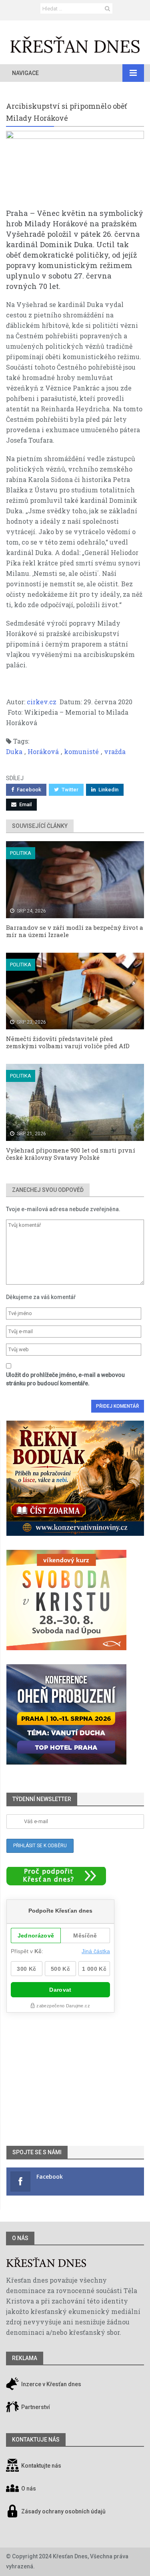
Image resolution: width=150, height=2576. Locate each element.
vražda (115, 751)
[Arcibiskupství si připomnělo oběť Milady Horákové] (75, 169)
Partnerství (35, 2407)
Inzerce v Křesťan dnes (51, 2385)
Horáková (43, 751)
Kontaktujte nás (41, 2466)
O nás (20, 2238)
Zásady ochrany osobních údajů (63, 2512)
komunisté (81, 751)
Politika (21, 853)
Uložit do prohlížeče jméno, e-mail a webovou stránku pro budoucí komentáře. (65, 1379)
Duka (14, 751)
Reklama (25, 2358)
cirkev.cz (42, 702)
